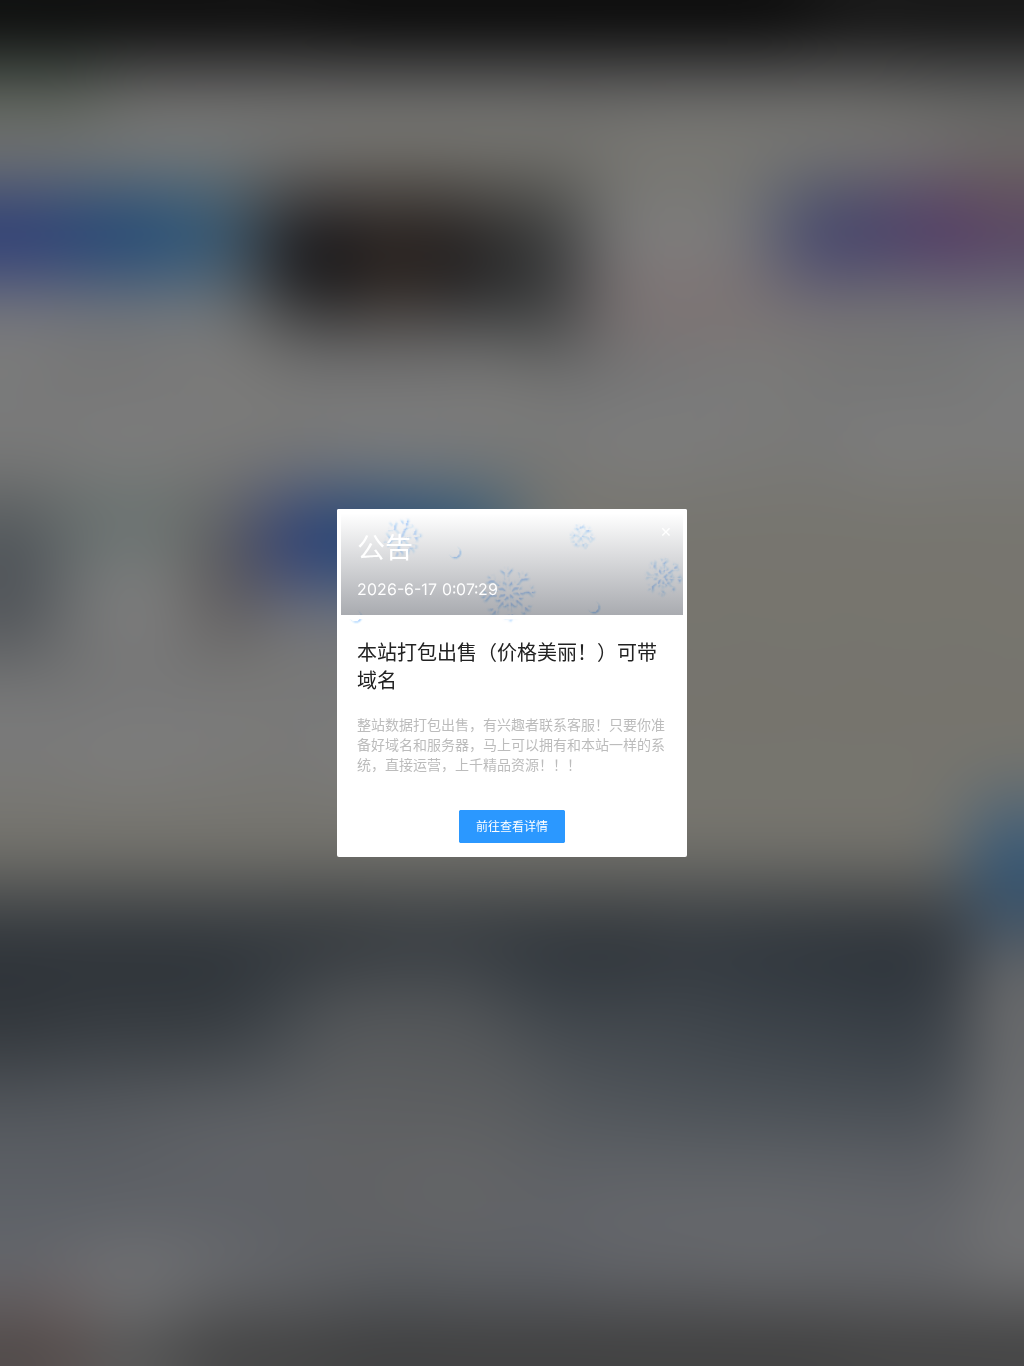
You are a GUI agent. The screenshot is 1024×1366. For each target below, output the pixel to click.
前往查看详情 (512, 826)
